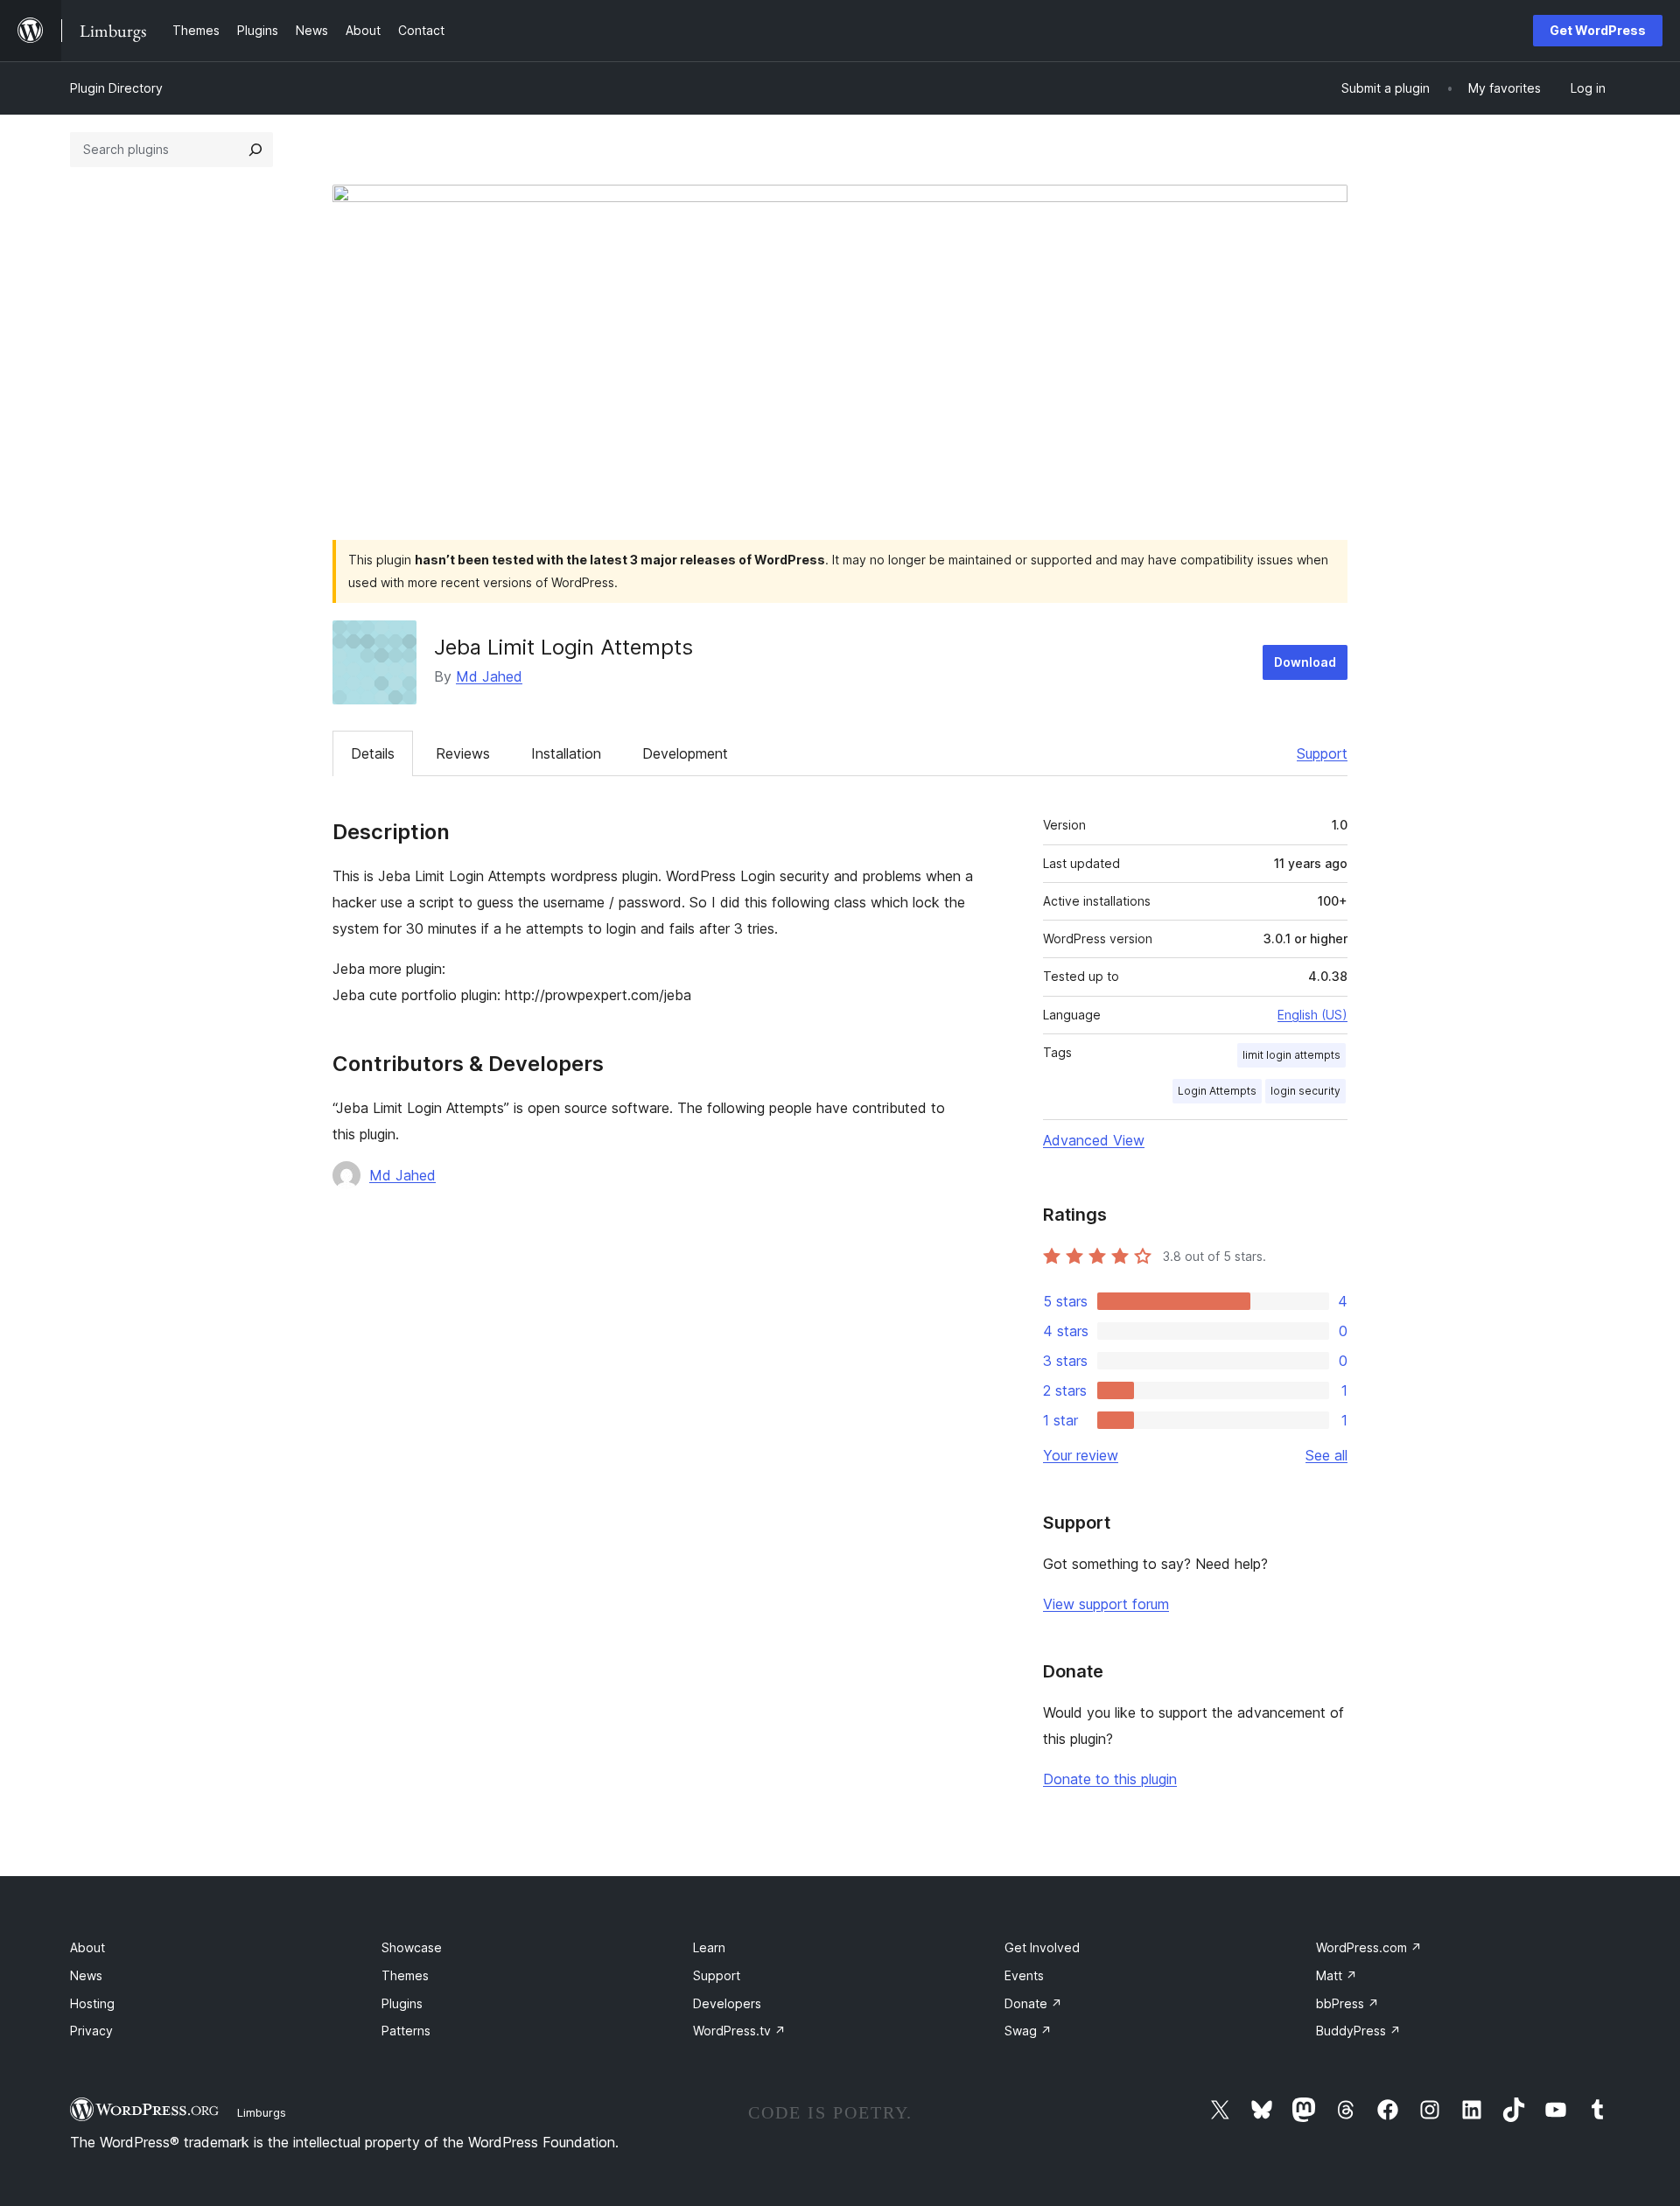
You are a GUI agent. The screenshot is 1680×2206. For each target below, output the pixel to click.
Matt (1337, 1975)
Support (1322, 753)
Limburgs (262, 2112)
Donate (1033, 2003)
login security (1305, 1091)
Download (1305, 662)
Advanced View (1094, 1140)
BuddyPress (1358, 2031)
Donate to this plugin (1110, 1779)
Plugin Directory (116, 88)
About (87, 1947)
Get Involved (1042, 1947)
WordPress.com (1369, 1947)
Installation (566, 753)
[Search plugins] (255, 150)
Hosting (92, 2003)
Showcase (412, 1947)
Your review (1081, 1455)
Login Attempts (1217, 1091)
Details (373, 753)
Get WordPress (1598, 30)
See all (1326, 1455)
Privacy (91, 2031)
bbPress (1347, 2003)
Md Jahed (489, 676)
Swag (1028, 2031)
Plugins (402, 2003)
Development (685, 753)
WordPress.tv (739, 2031)
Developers (727, 2003)
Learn (709, 1947)
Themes (405, 1975)
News (86, 1975)
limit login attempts (1291, 1055)
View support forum (1106, 1604)
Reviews (463, 753)
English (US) (1312, 1015)
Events (1024, 1975)
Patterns (406, 2031)
